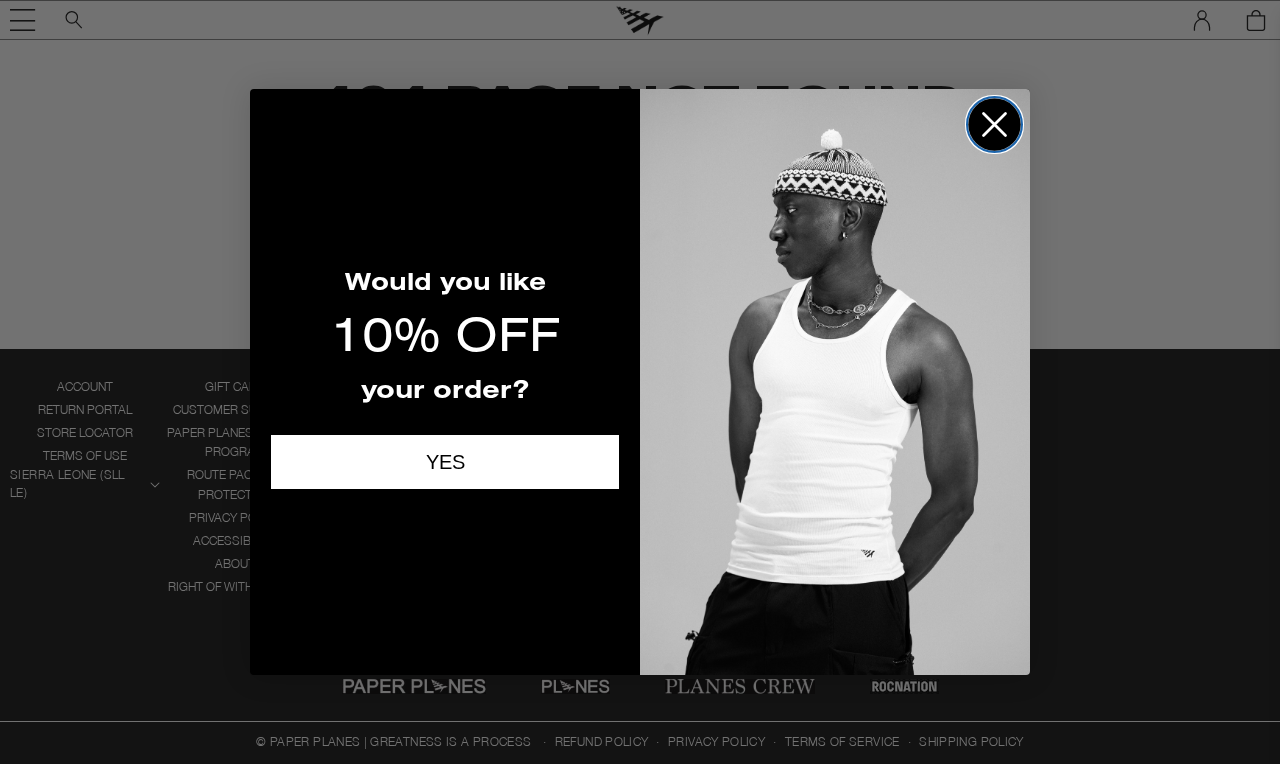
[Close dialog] (994, 124)
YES (445, 462)
